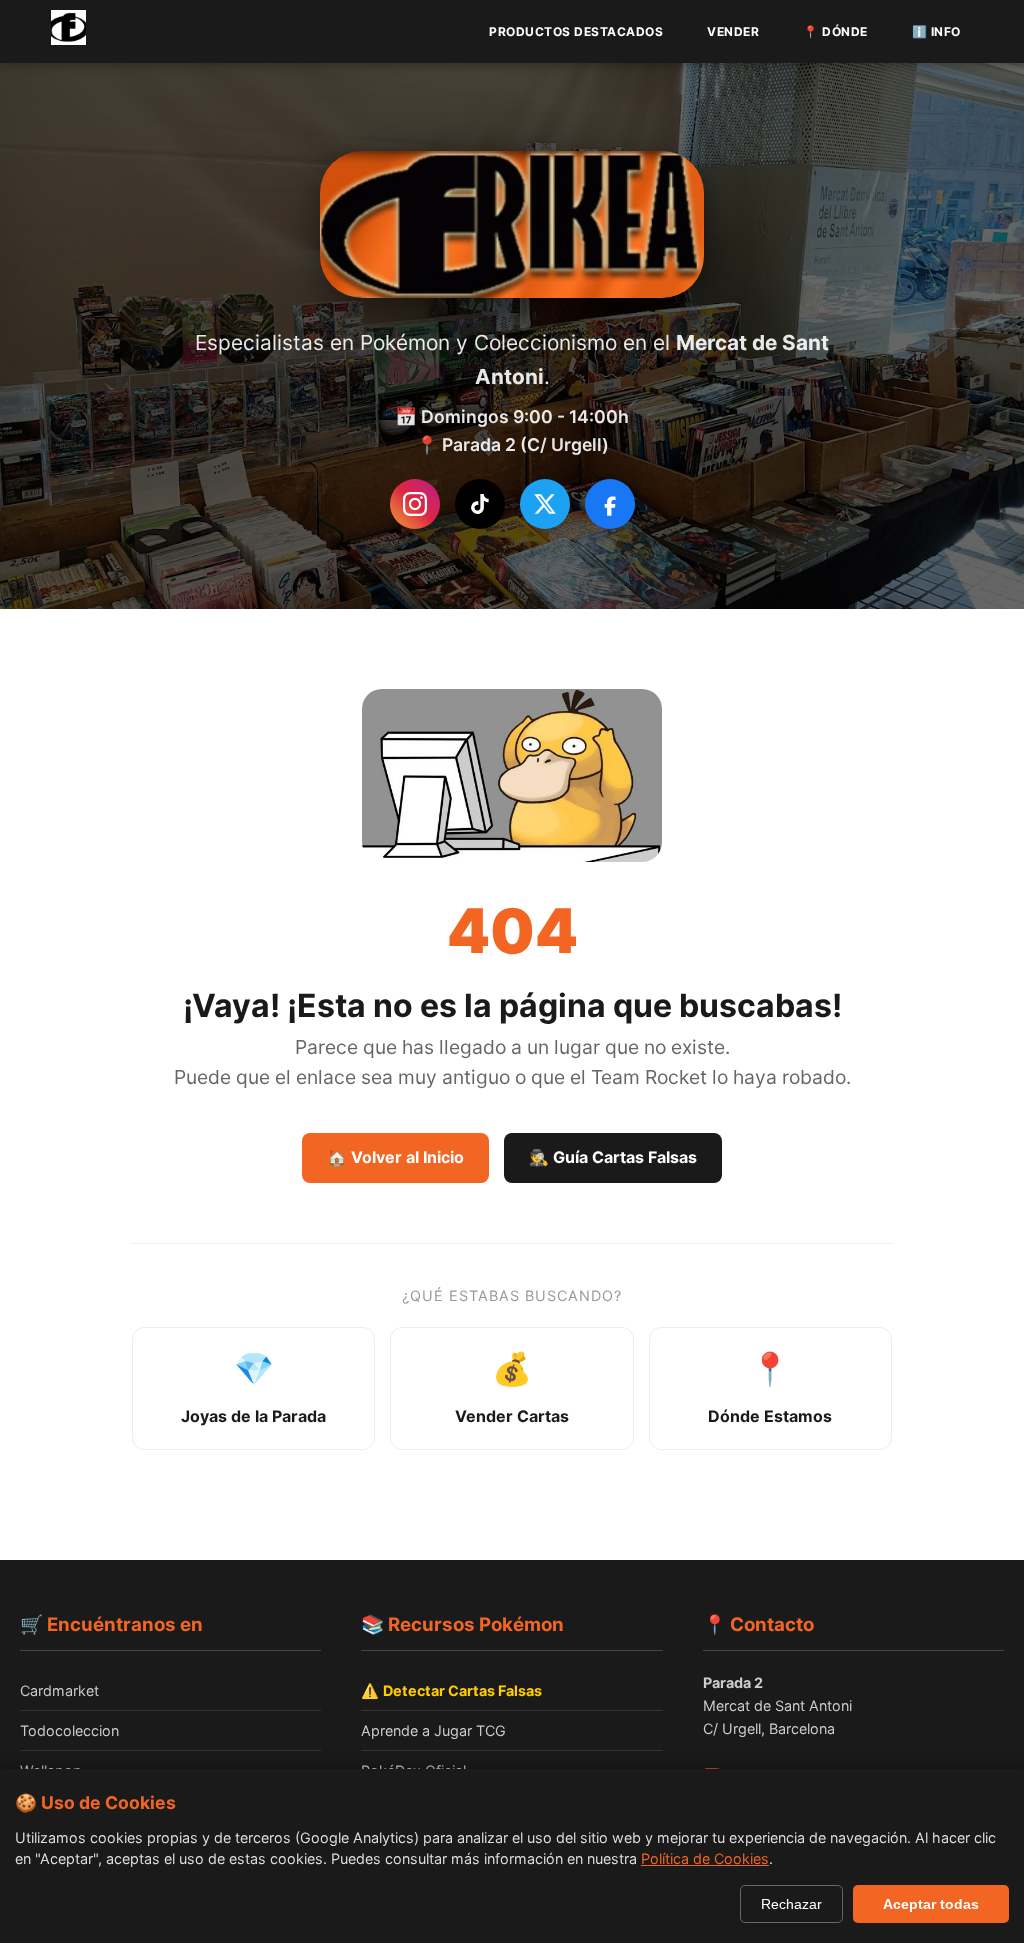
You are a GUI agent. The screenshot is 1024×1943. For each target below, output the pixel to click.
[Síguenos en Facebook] (610, 504)
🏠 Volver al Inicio (395, 1157)
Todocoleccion (69, 1730)
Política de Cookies (705, 1858)
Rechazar (791, 1904)
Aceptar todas (931, 1904)
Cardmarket (59, 1690)
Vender (733, 31)
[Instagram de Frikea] (415, 504)
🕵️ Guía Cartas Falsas (613, 1157)
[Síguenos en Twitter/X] (545, 504)
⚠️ (451, 1690)
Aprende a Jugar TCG (433, 1730)
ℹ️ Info (936, 31)
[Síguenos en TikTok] (480, 504)
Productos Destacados (576, 31)
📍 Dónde (835, 31)
